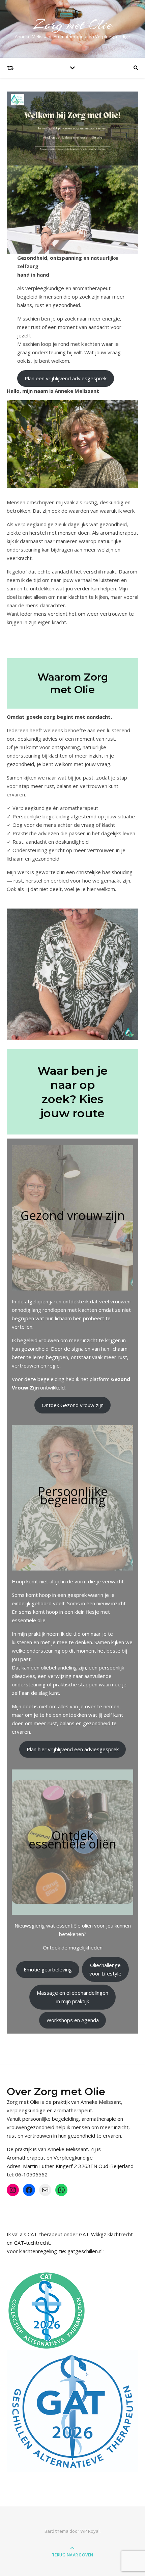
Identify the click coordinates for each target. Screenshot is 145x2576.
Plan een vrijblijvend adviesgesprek (66, 378)
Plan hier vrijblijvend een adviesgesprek (73, 1749)
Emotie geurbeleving (48, 1969)
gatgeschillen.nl (85, 2251)
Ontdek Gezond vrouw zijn (73, 1405)
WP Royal (90, 2531)
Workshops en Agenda (73, 2020)
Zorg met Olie (73, 24)
